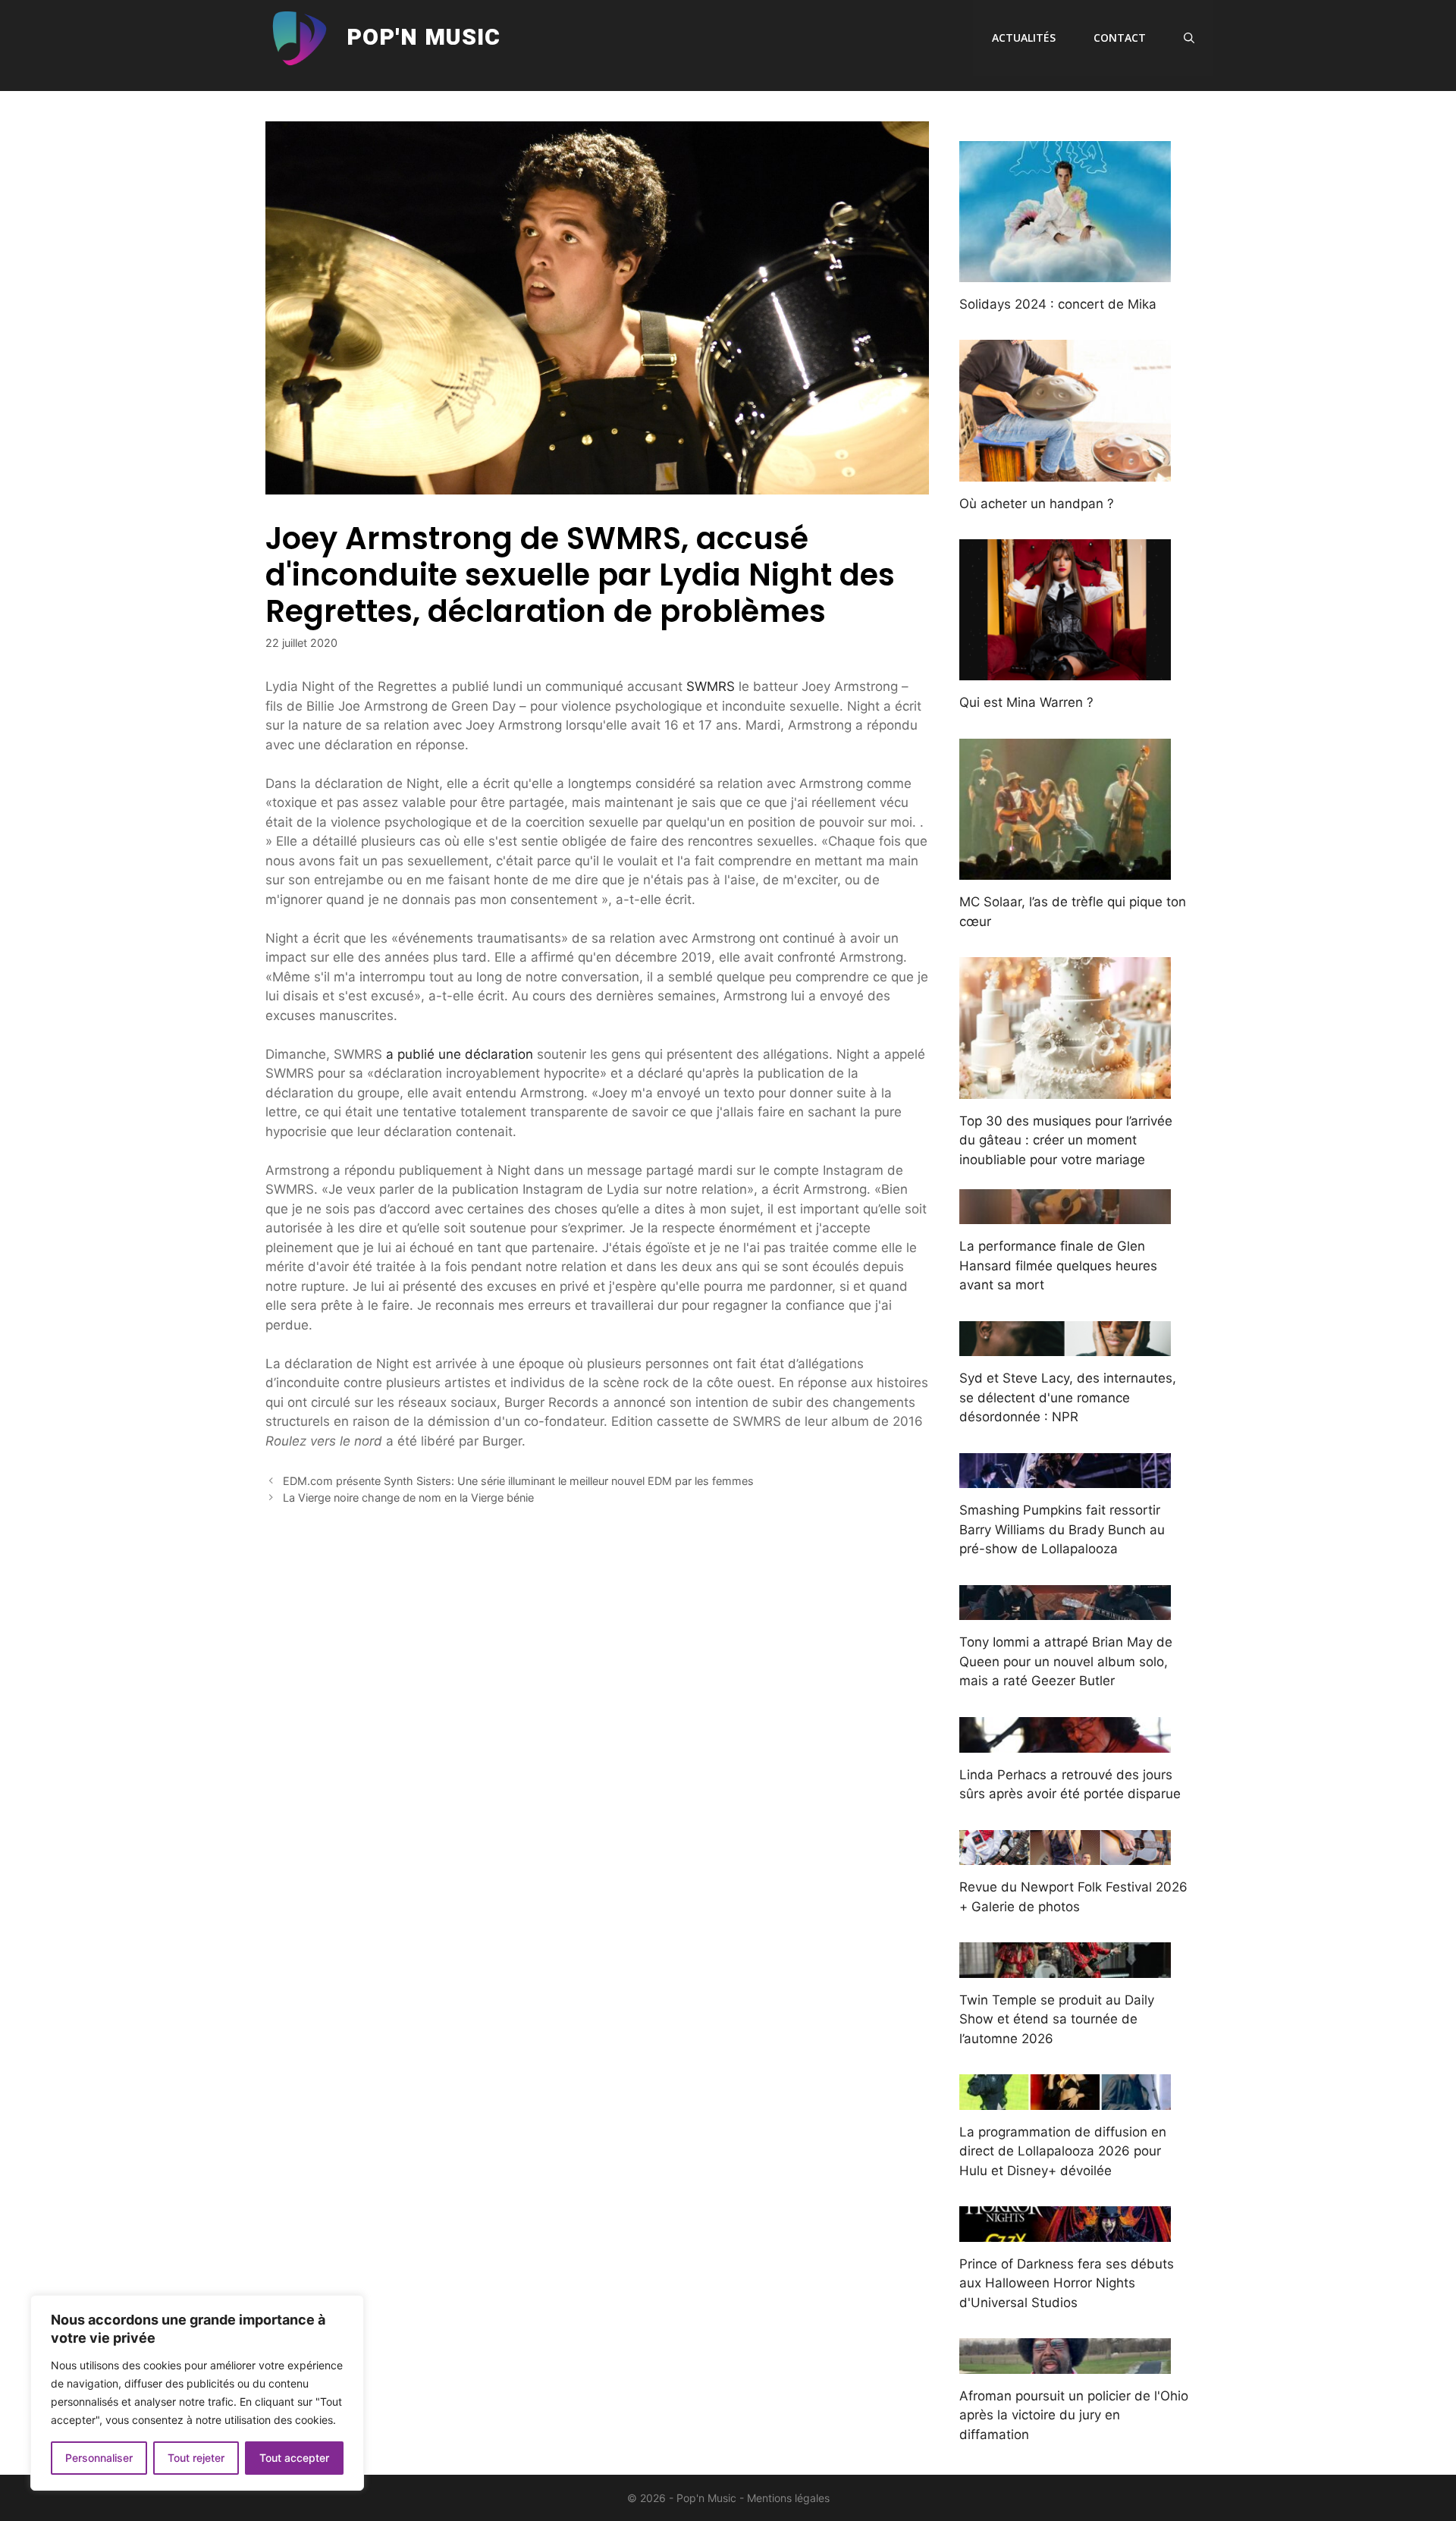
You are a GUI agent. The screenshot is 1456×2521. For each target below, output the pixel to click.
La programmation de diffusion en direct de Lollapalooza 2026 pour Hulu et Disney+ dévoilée (1063, 2151)
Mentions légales (788, 2498)
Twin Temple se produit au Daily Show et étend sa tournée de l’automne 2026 (1057, 2019)
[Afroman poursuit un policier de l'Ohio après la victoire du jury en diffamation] (1065, 2363)
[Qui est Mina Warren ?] (1065, 670)
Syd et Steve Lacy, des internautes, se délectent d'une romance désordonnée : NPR (1068, 1397)
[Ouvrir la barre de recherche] (1189, 38)
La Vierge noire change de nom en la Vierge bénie (408, 1498)
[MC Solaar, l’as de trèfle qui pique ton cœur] (1065, 870)
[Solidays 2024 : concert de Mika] (1065, 272)
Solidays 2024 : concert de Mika (1058, 304)
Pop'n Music (424, 38)
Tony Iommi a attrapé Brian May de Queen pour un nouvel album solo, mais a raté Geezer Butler (1066, 1661)
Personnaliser (99, 2458)
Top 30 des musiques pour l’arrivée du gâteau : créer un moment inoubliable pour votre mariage (1066, 1140)
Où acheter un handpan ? (1037, 504)
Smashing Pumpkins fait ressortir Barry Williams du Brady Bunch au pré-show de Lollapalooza (1062, 1529)
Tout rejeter (196, 2458)
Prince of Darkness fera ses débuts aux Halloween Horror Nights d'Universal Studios (1067, 2283)
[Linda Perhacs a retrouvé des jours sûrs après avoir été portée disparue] (1065, 1742)
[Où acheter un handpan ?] (1065, 471)
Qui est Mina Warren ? (1026, 702)
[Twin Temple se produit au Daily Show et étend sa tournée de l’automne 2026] (1065, 1967)
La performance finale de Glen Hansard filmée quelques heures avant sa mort (1058, 1265)
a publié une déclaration (460, 1054)
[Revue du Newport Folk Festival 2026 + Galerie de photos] (1065, 1855)
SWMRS (711, 686)
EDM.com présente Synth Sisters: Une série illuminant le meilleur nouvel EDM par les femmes (518, 1481)
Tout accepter (294, 2458)
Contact (1120, 38)
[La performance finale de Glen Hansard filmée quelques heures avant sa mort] (1065, 1214)
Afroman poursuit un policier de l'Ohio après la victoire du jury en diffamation (1074, 2415)
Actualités (1024, 38)
